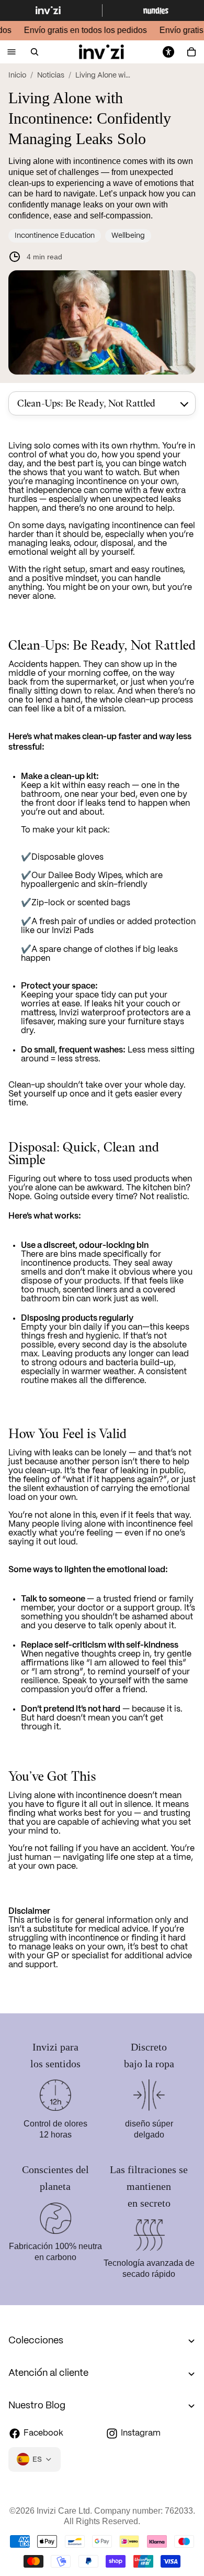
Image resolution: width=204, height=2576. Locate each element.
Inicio (17, 75)
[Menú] (12, 52)
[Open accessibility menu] (168, 52)
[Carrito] (191, 52)
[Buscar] (35, 52)
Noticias (51, 75)
